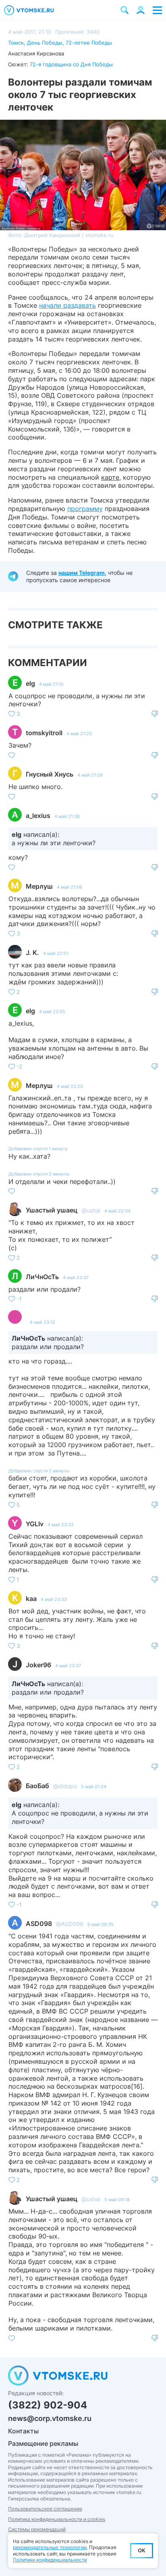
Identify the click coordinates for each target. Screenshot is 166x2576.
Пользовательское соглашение (45, 2509)
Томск (16, 43)
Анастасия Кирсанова (36, 53)
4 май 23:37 (68, 1666)
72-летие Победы (89, 43)
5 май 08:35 (101, 1924)
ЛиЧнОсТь (42, 1277)
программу (85, 509)
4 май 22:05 (52, 1012)
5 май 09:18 (117, 2200)
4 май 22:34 (117, 1211)
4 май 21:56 (70, 887)
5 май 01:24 (94, 1787)
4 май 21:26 (90, 775)
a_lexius (38, 816)
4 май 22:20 (70, 1086)
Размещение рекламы (43, 2443)
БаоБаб (37, 1786)
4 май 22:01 (56, 953)
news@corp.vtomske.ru (50, 2418)
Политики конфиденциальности (50, 2560)
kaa (31, 1599)
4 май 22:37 (76, 1278)
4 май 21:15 (51, 684)
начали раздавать (67, 305)
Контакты (23, 2431)
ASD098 (39, 1924)
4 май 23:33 (54, 1599)
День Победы (45, 43)
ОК (142, 2550)
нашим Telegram (82, 573)
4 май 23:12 (43, 1322)
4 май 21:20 (79, 734)
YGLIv (35, 1524)
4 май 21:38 (67, 816)
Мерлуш (39, 886)
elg (30, 683)
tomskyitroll (44, 733)
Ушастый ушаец (52, 1210)
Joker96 (38, 1665)
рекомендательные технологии (50, 2547)
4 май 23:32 (61, 1525)
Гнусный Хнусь (50, 774)
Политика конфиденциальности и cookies (57, 2519)
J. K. (32, 953)
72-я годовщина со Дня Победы (71, 64)
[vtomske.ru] (29, 10)
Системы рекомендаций (37, 2529)
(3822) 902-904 (48, 2405)
